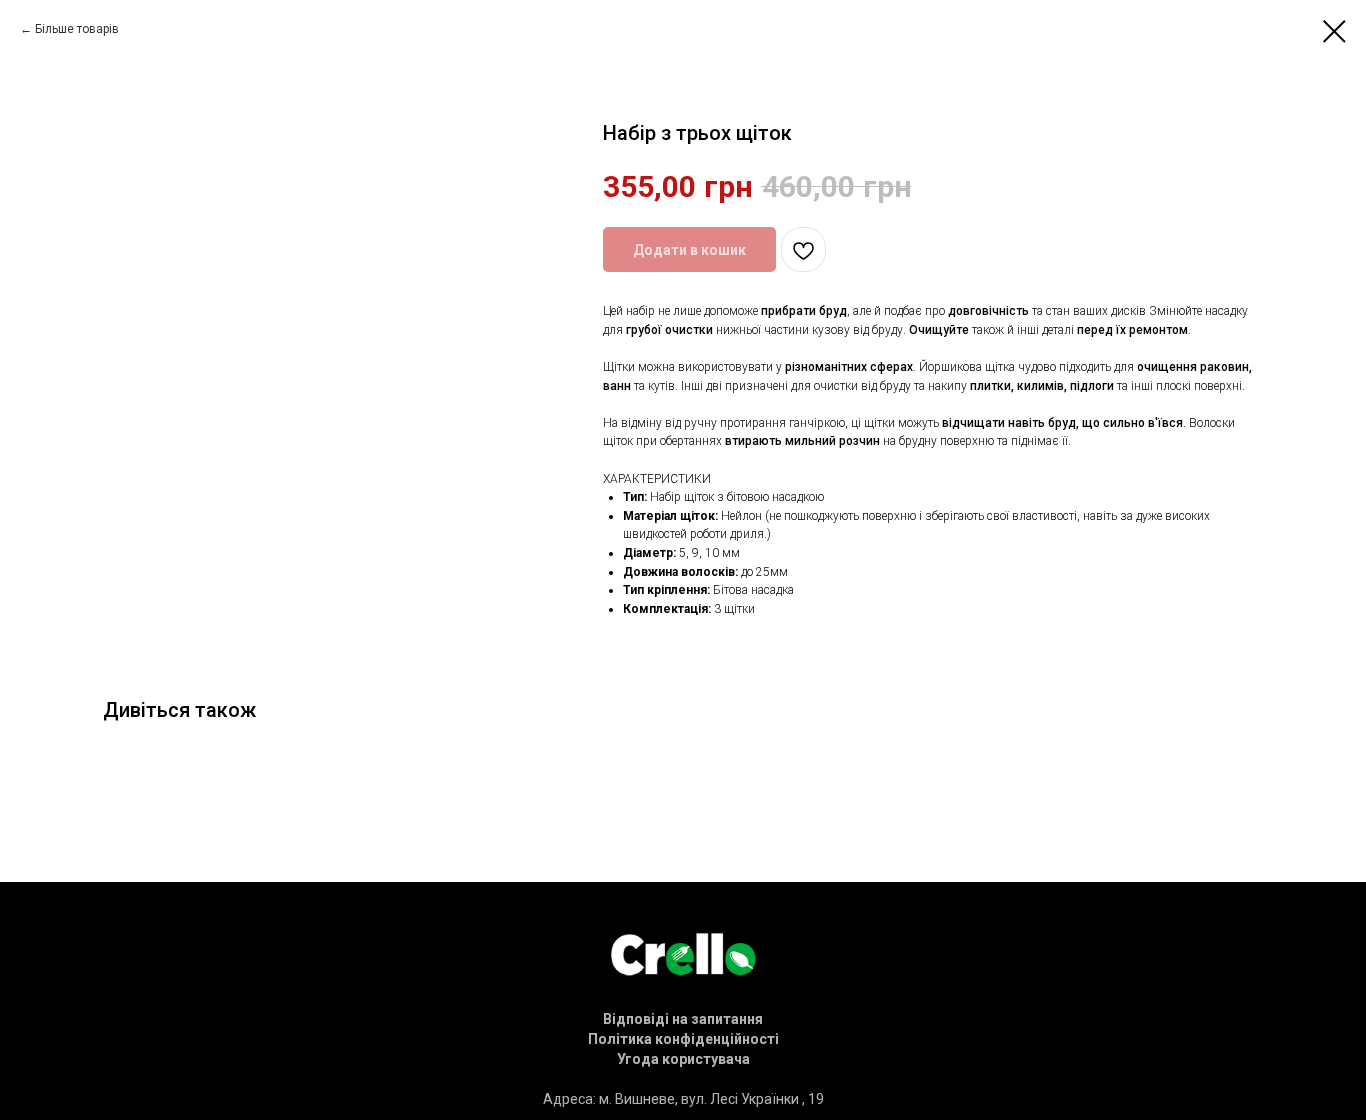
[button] (683, 1019)
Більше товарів (77, 29)
